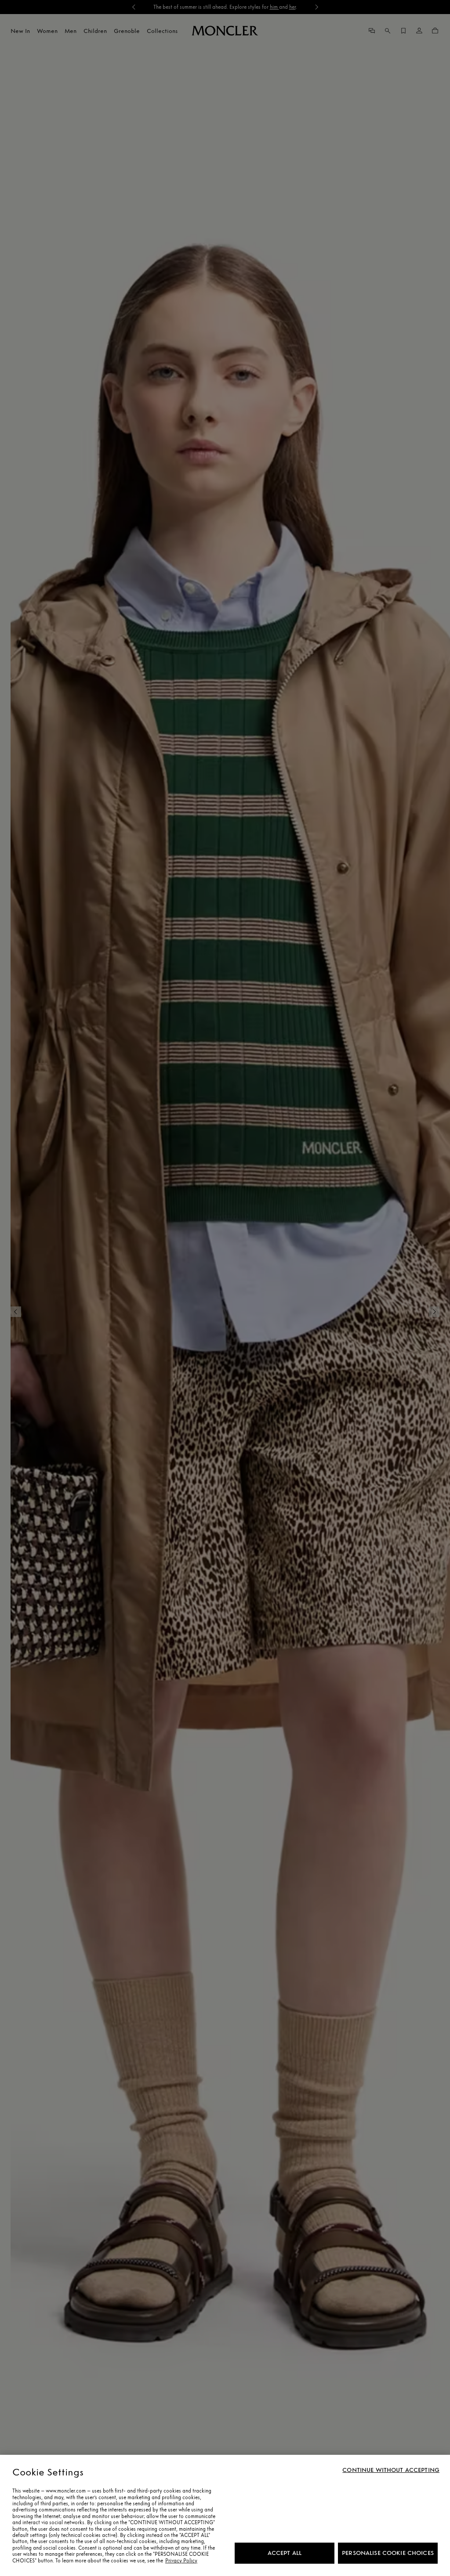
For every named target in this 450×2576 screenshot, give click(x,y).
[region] (225, 2515)
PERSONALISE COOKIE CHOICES (388, 2553)
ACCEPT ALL (285, 2553)
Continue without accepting (391, 2470)
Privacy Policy (181, 2561)
